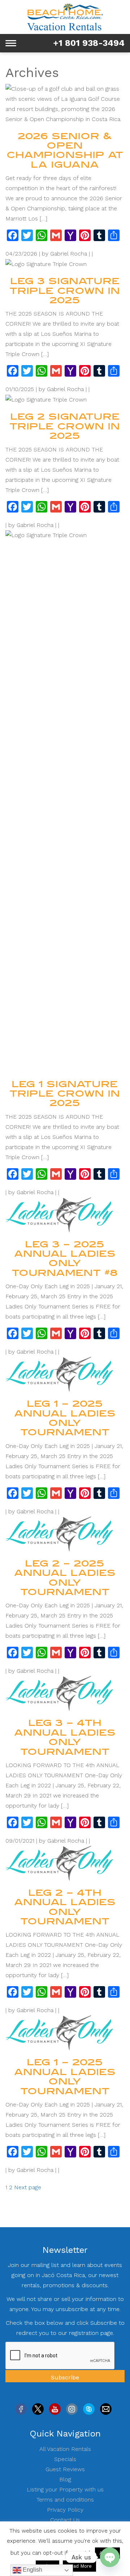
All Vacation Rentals (65, 2449)
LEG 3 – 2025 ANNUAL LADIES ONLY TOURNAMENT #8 (65, 1259)
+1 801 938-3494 (89, 43)
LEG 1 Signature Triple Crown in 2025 (65, 1094)
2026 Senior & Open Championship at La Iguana (65, 150)
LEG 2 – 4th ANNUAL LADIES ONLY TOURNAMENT (65, 1907)
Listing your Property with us (65, 2489)
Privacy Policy (65, 2510)
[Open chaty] (110, 2557)
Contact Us (65, 2520)
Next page (28, 2187)
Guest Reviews (65, 2469)
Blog (65, 2479)
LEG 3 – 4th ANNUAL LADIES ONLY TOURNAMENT (65, 1737)
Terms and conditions (65, 2500)
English (32, 2570)
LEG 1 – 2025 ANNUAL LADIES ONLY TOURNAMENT (65, 1418)
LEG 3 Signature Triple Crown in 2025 (65, 291)
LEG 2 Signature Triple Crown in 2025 (65, 426)
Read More (79, 2566)
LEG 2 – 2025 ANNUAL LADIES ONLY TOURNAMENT (65, 1578)
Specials (65, 2459)
